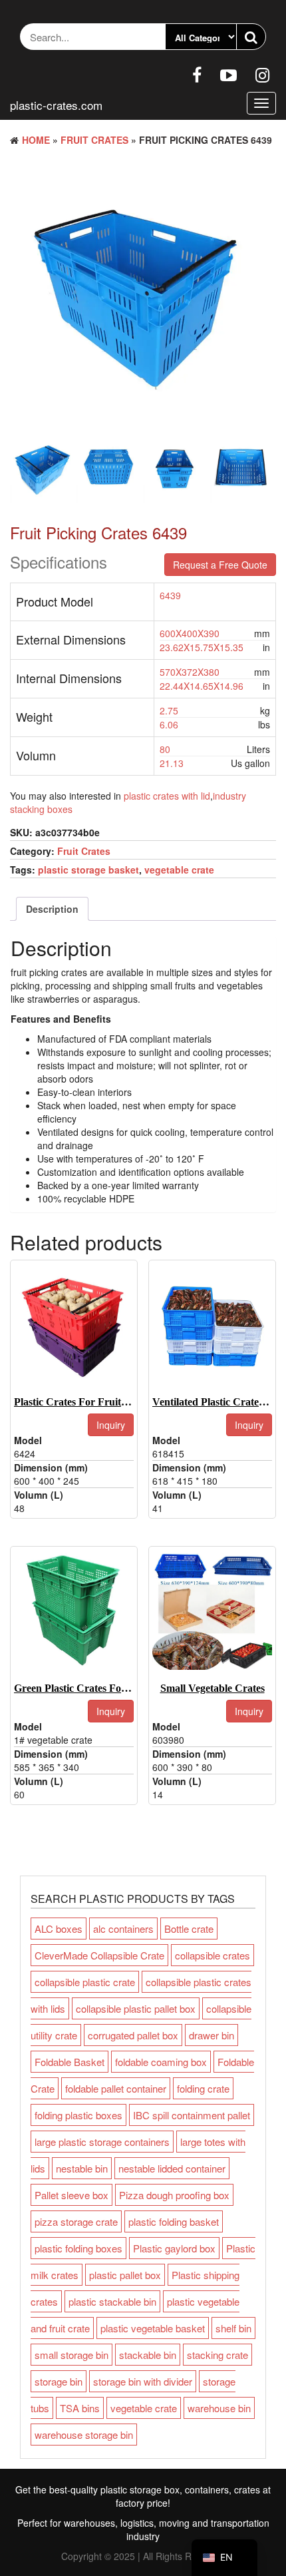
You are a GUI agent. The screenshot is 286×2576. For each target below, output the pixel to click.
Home (36, 140)
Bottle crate (189, 1929)
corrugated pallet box (133, 2035)
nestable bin (82, 2168)
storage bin (59, 2381)
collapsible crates (213, 1955)
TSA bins (80, 2408)
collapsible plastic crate (85, 1982)
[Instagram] (262, 74)
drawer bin (212, 2035)
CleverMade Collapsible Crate (99, 1955)
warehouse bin (219, 2408)
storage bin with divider (143, 2381)
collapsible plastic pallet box (136, 2008)
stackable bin (148, 2355)
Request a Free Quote (220, 565)
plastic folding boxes (78, 2248)
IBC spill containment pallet (192, 2115)
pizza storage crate (76, 2221)
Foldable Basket (70, 2062)
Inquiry (111, 1425)
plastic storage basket (88, 870)
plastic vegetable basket (153, 2328)
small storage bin (71, 2355)
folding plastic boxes (78, 2115)
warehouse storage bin (84, 2435)
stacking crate (217, 2355)
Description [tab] (52, 909)
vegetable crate (179, 870)
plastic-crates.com (56, 105)
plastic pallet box (125, 2275)
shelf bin (233, 2328)
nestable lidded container (172, 2168)
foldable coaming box (161, 2062)
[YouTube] (228, 74)
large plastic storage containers (102, 2142)
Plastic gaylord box (174, 2248)
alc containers (123, 1929)
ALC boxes (59, 1929)
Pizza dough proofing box (174, 2195)
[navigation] (224, 2558)
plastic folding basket (174, 2221)
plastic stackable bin (112, 2301)
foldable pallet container (116, 2088)
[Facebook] (197, 74)
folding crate (203, 2088)
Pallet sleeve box (71, 2195)
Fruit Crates (94, 140)
